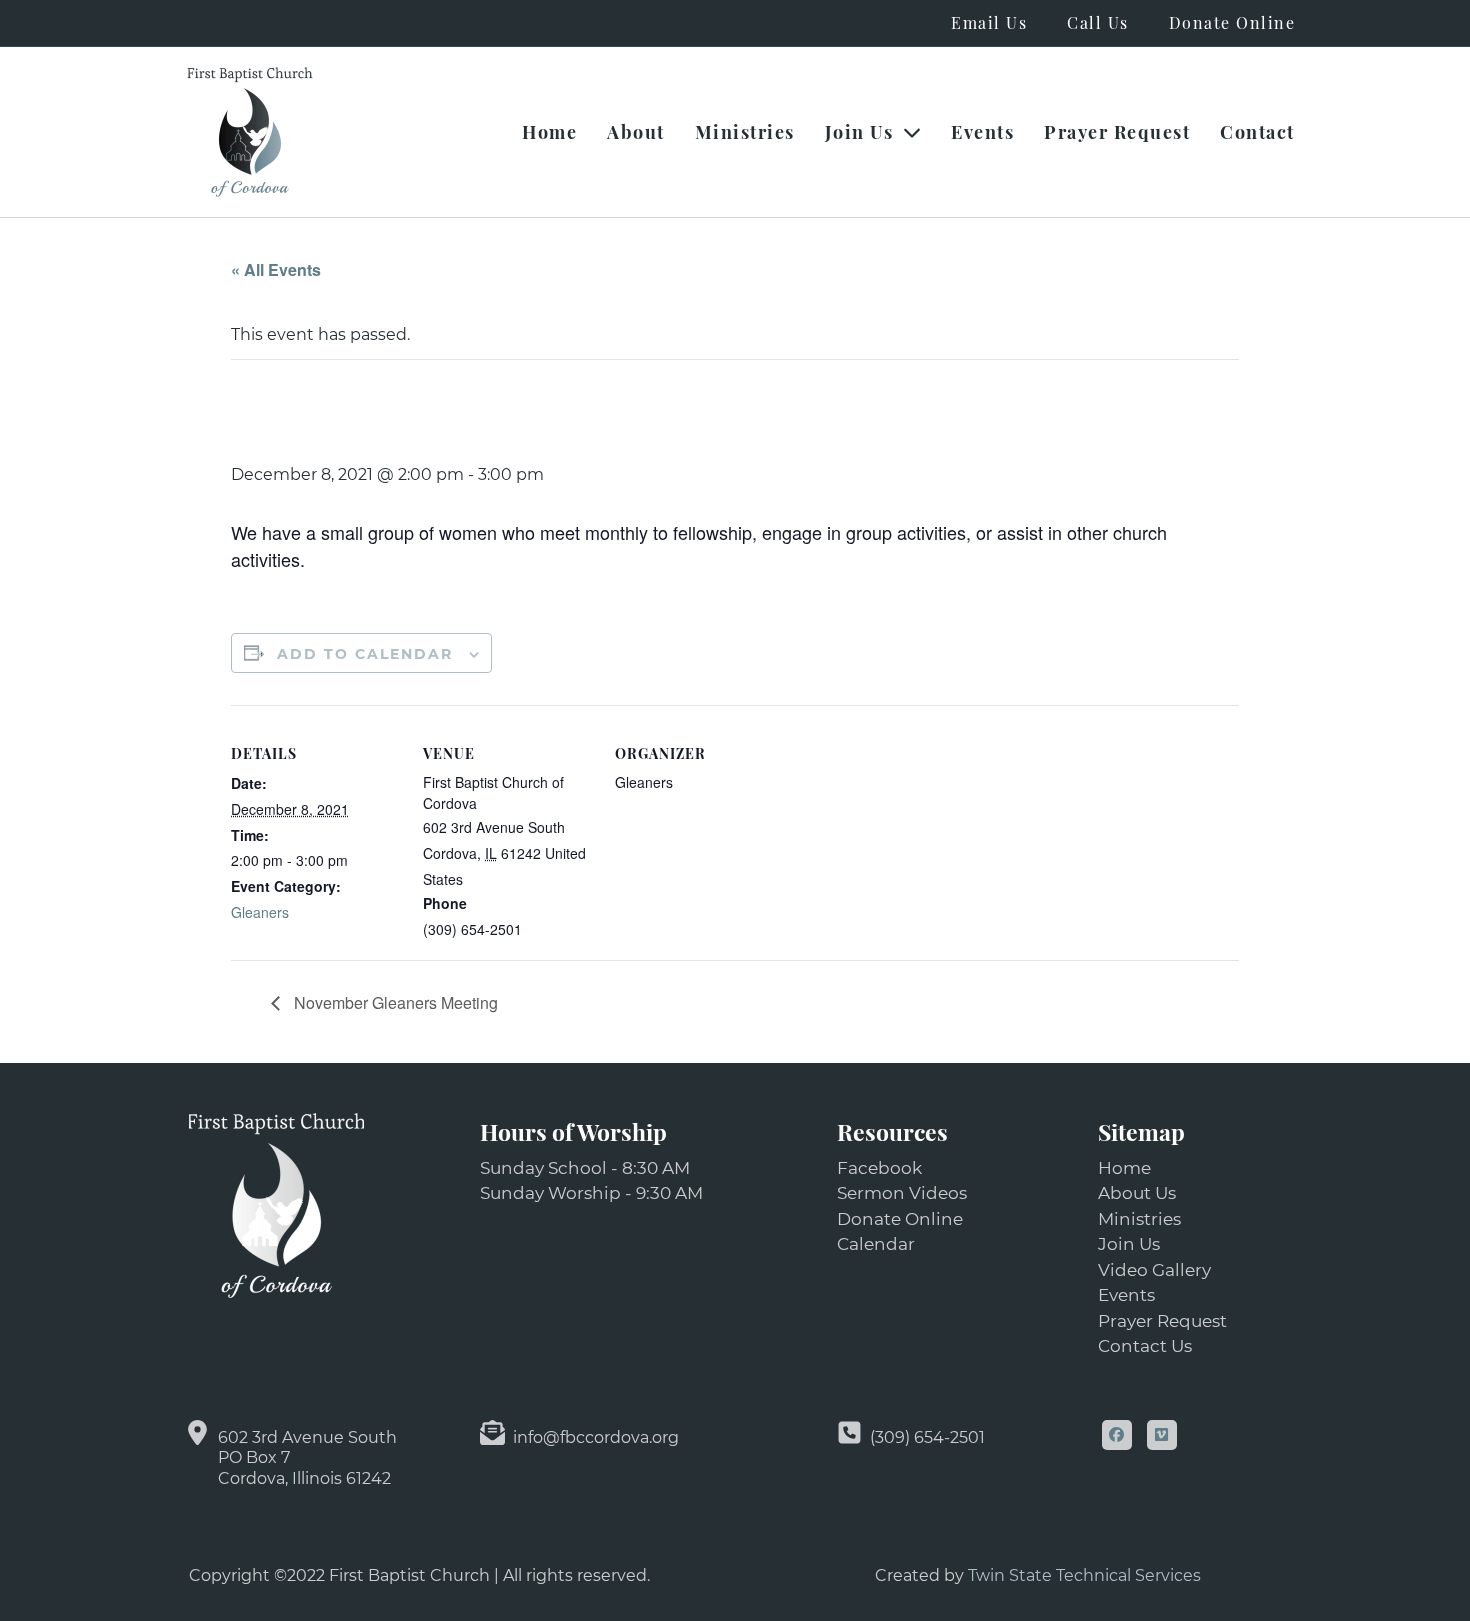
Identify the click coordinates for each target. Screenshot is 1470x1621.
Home (549, 132)
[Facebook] (1117, 1435)
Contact (1257, 132)
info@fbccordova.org (596, 1437)
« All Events (276, 269)
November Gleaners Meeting (394, 1002)
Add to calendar (365, 654)
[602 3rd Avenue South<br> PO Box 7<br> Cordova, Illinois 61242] (197, 1432)
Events (982, 132)
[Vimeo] (1162, 1435)
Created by (921, 1575)
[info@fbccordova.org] (492, 1432)
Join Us (859, 132)
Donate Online (1232, 22)
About (636, 132)
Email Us (989, 22)
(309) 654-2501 (927, 1437)
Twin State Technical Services (1084, 1575)
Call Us (1098, 22)
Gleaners (260, 912)
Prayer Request (1117, 132)
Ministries (745, 132)
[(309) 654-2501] (849, 1432)
